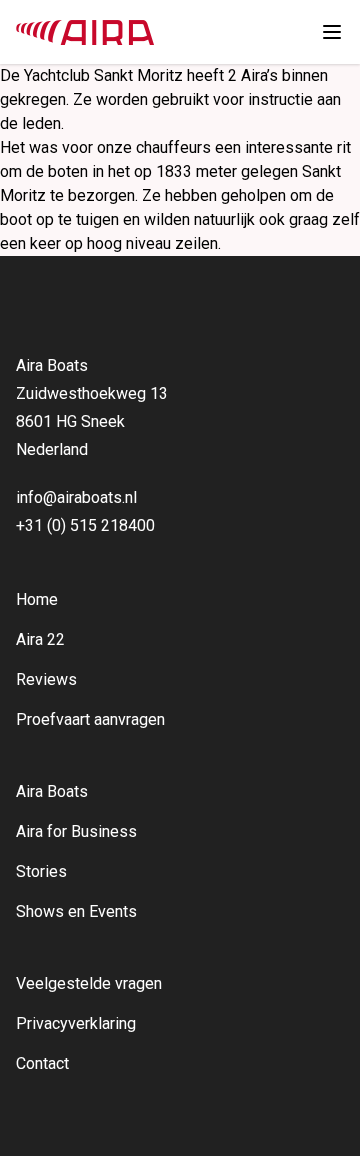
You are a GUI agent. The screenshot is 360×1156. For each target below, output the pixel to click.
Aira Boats (52, 791)
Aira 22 (40, 639)
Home (37, 599)
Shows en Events (76, 911)
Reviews (46, 679)
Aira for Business (76, 831)
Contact (42, 1063)
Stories (41, 871)
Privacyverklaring (76, 1023)
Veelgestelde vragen (89, 983)
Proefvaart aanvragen (90, 719)
